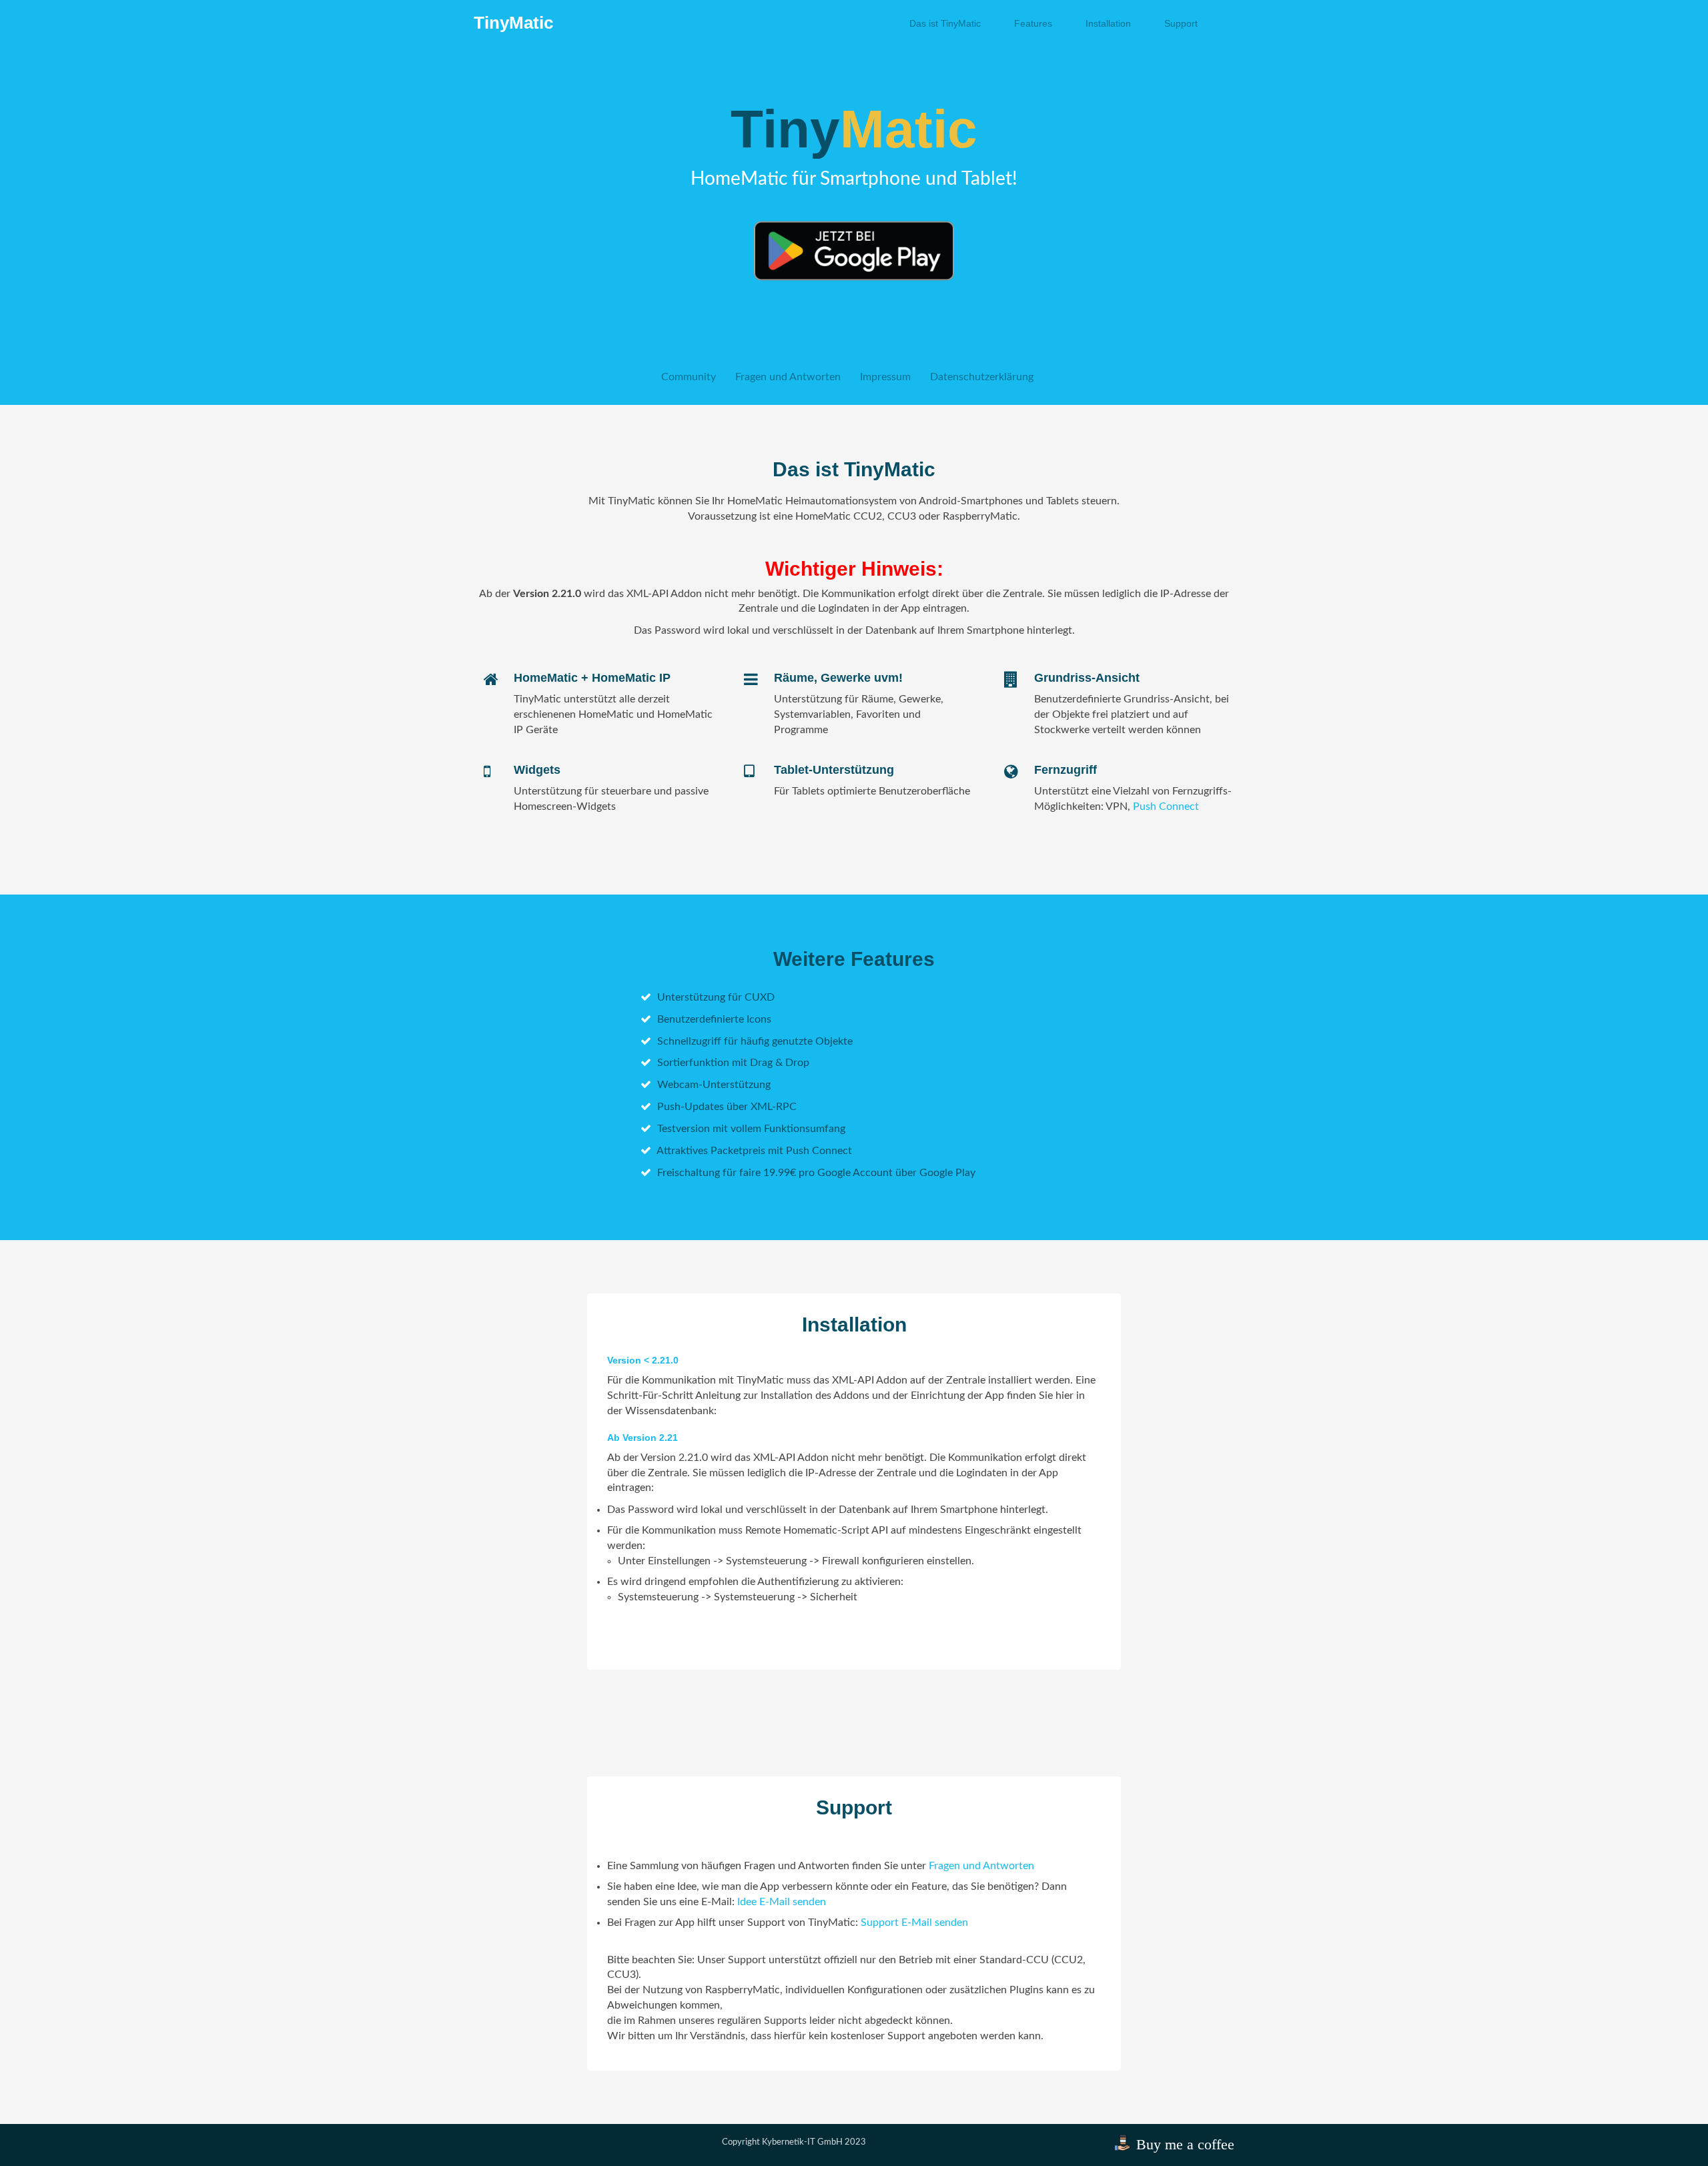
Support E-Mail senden (914, 1923)
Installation (1108, 23)
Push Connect (1166, 806)
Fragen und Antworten (788, 377)
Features (1033, 23)
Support (1181, 23)
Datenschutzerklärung (982, 377)
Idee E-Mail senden (782, 1902)
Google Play (947, 1173)
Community (689, 377)
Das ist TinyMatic (945, 23)
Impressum (885, 377)
